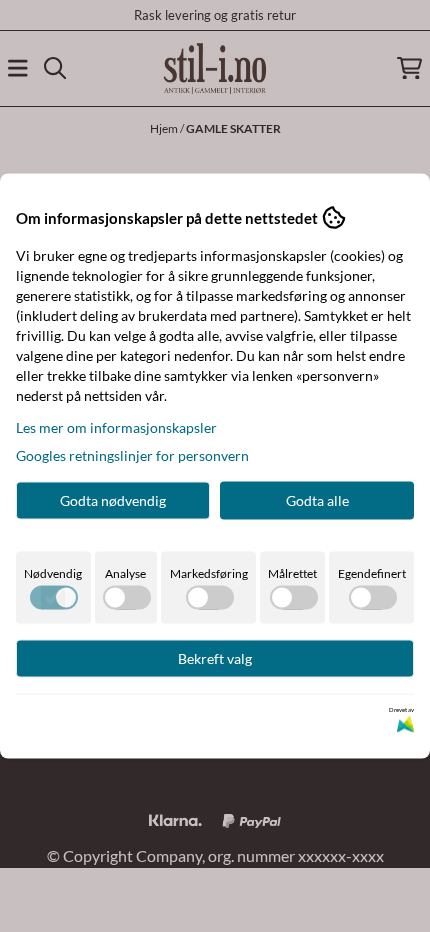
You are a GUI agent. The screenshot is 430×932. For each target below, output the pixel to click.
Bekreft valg (215, 658)
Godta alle (317, 500)
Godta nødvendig (113, 500)
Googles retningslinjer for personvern (132, 455)
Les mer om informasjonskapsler (116, 427)
